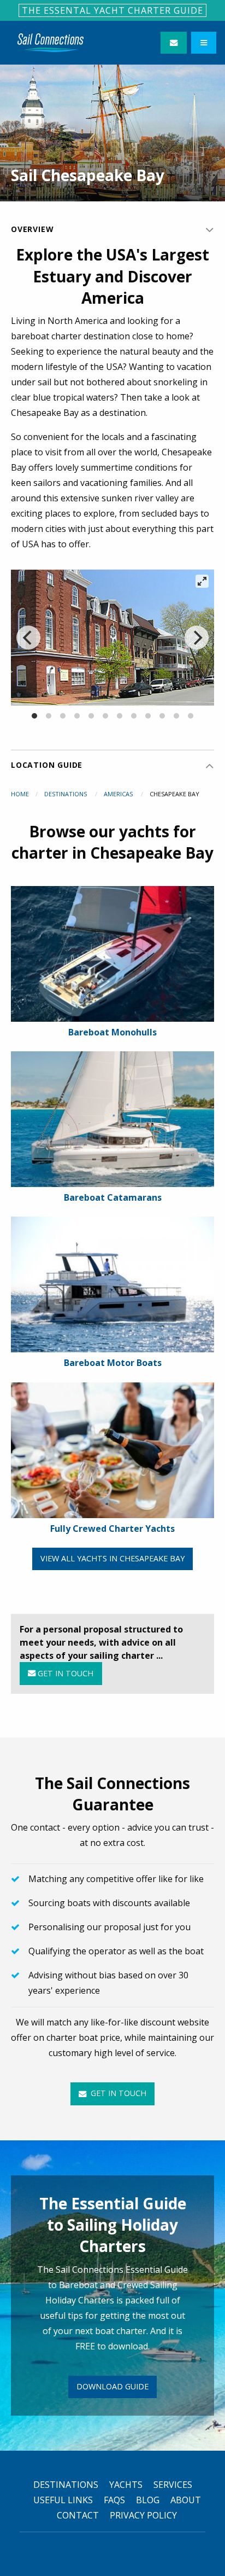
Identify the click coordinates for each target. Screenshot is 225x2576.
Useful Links (63, 2500)
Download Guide (112, 2386)
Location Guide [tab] (47, 765)
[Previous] (28, 638)
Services (173, 2485)
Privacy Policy (143, 2515)
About (186, 2500)
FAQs (114, 2500)
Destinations (66, 794)
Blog (148, 2500)
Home (20, 794)
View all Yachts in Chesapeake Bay (112, 1558)
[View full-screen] (202, 581)
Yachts (126, 2485)
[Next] (197, 638)
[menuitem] (51, 43)
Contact (78, 2515)
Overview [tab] (32, 229)
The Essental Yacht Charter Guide (112, 10)
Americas (119, 794)
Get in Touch (64, 1673)
